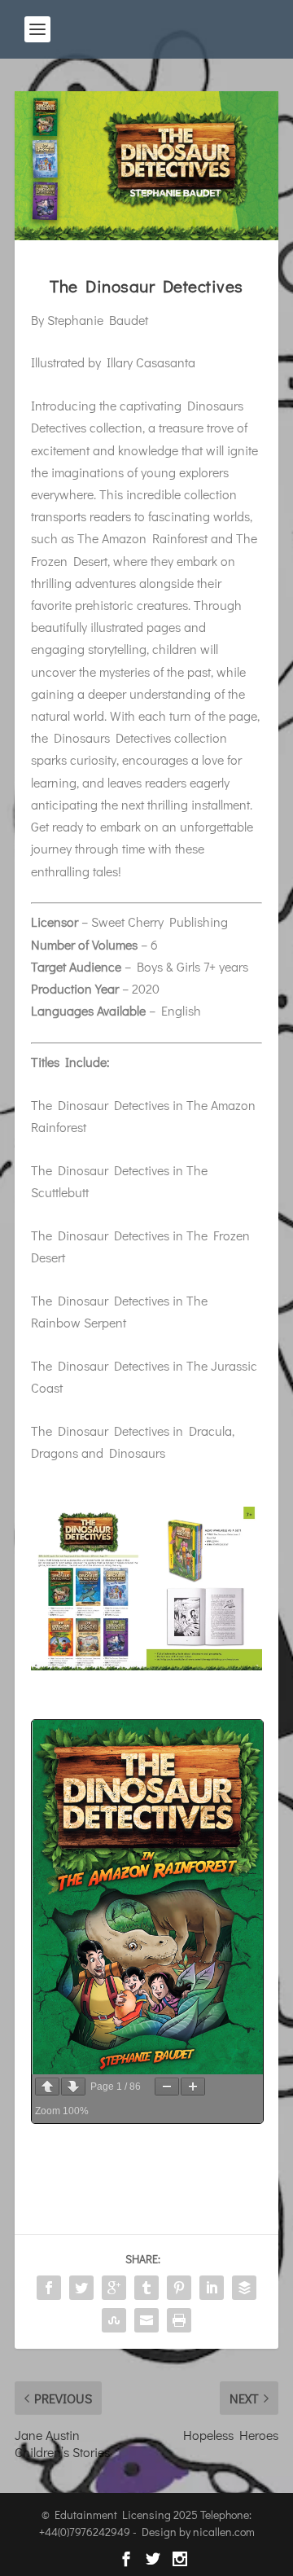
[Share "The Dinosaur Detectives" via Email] (146, 2320)
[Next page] (73, 2087)
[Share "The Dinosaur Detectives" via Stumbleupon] (114, 2320)
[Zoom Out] (167, 2087)
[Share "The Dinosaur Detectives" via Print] (179, 2320)
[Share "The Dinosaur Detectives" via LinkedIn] (212, 2288)
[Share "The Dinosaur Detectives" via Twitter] (81, 2288)
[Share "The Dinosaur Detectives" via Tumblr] (146, 2288)
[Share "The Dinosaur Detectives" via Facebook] (49, 2288)
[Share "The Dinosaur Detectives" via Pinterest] (179, 2288)
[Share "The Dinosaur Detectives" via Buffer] (244, 2288)
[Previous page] (47, 2087)
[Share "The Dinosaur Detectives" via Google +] (114, 2288)
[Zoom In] (193, 2087)
